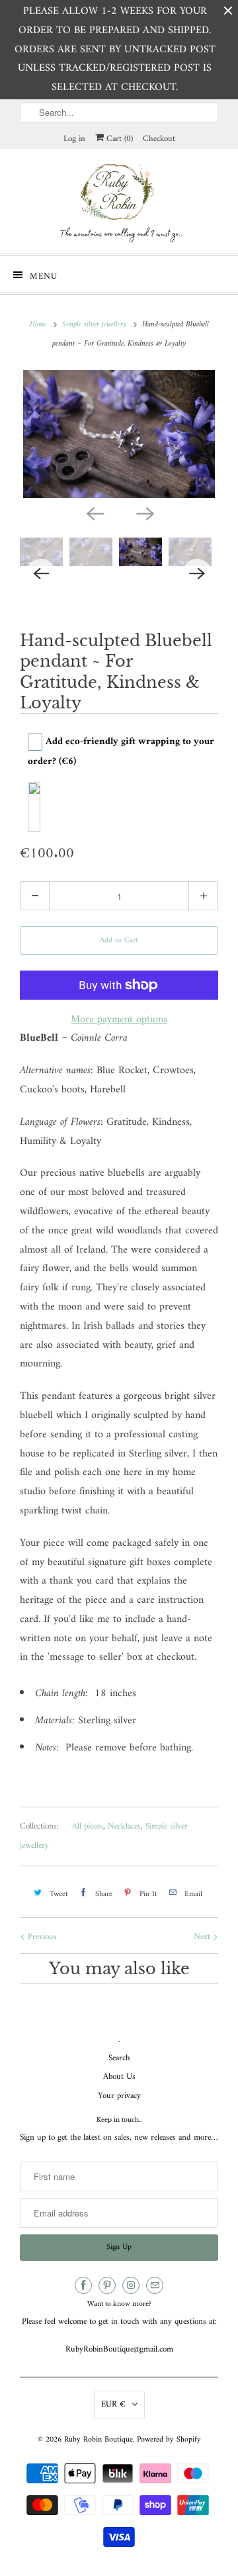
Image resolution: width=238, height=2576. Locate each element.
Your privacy (119, 2096)
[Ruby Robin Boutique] (119, 201)
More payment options (119, 1020)
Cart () (118, 139)
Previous (41, 1937)
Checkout (159, 139)
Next (203, 1937)
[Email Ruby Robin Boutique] (155, 2285)
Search (119, 2058)
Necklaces (124, 1826)
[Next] (144, 512)
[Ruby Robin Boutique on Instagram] (131, 2285)
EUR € (113, 2404)
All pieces (88, 1826)
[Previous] (94, 512)
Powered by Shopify (169, 2440)
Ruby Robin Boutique (99, 2440)
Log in (74, 139)
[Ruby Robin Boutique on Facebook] (83, 2285)
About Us (119, 2076)
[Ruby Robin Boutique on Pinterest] (107, 2285)
